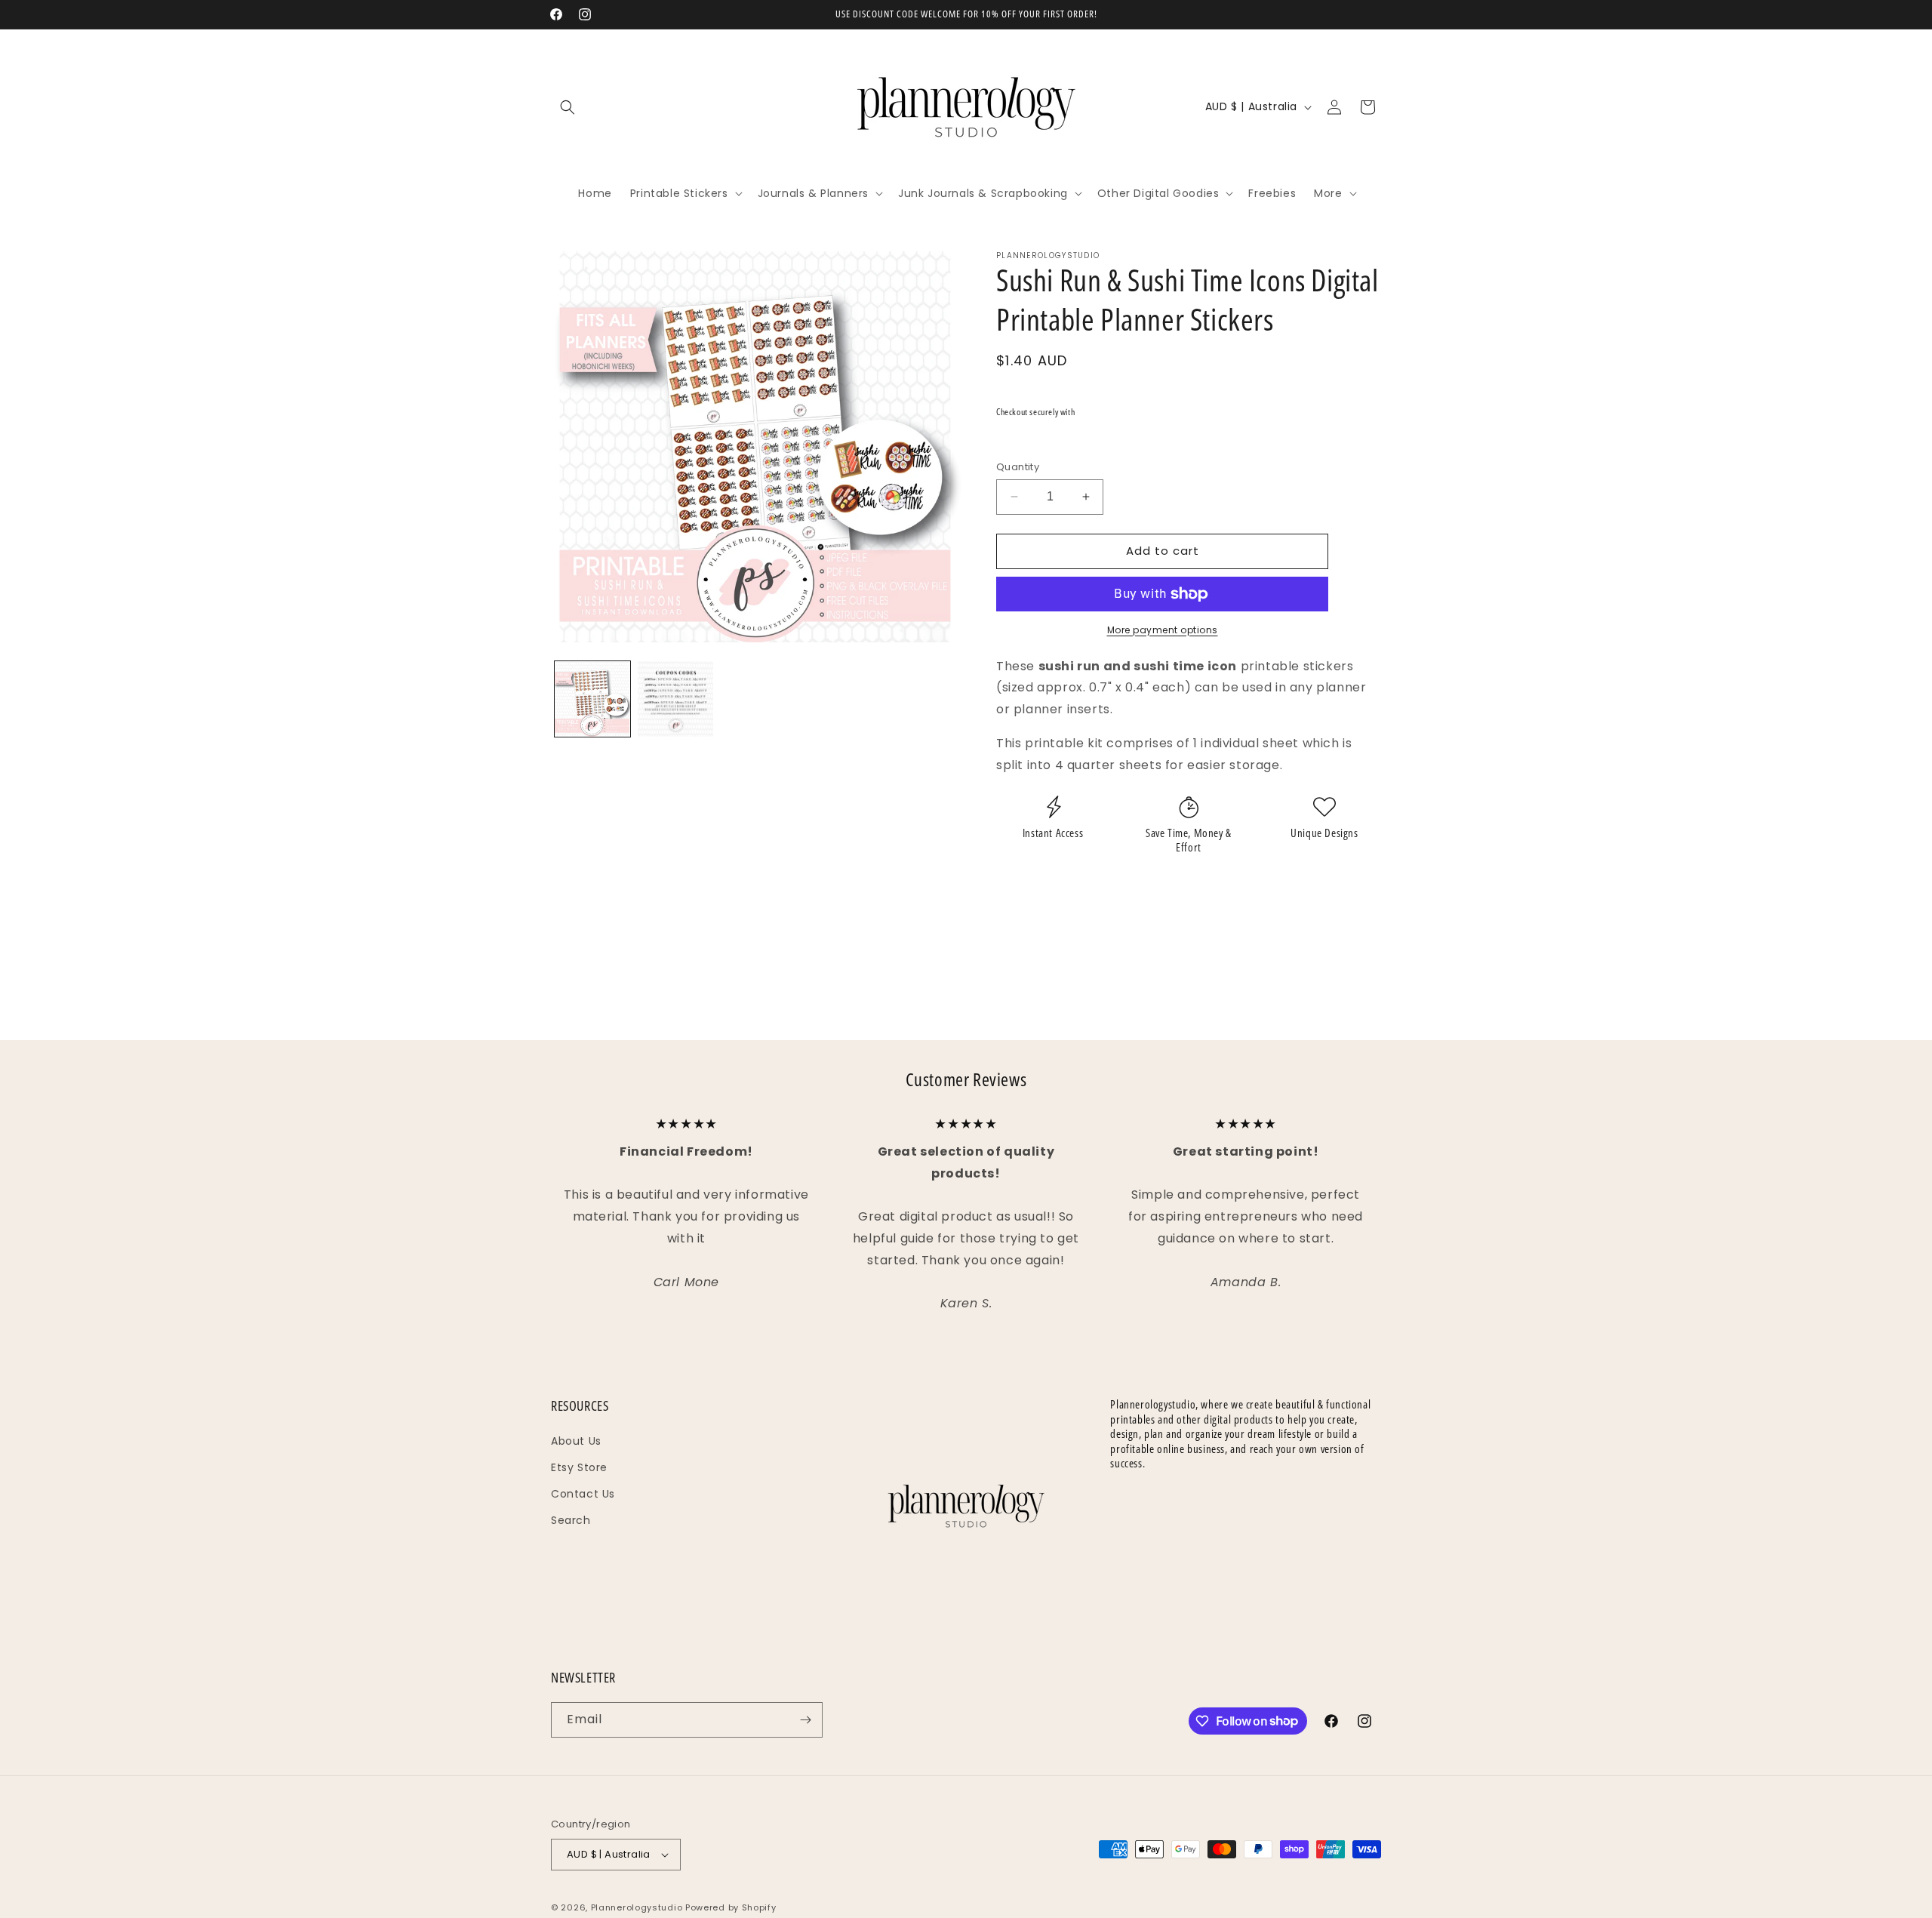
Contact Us (583, 1494)
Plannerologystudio (637, 1907)
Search (571, 1520)
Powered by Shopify (731, 1907)
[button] (568, 107)
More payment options (1163, 630)
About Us (576, 1441)
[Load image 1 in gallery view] (592, 699)
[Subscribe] (805, 1720)
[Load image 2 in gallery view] (675, 699)
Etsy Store (579, 1467)
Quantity (1018, 467)
